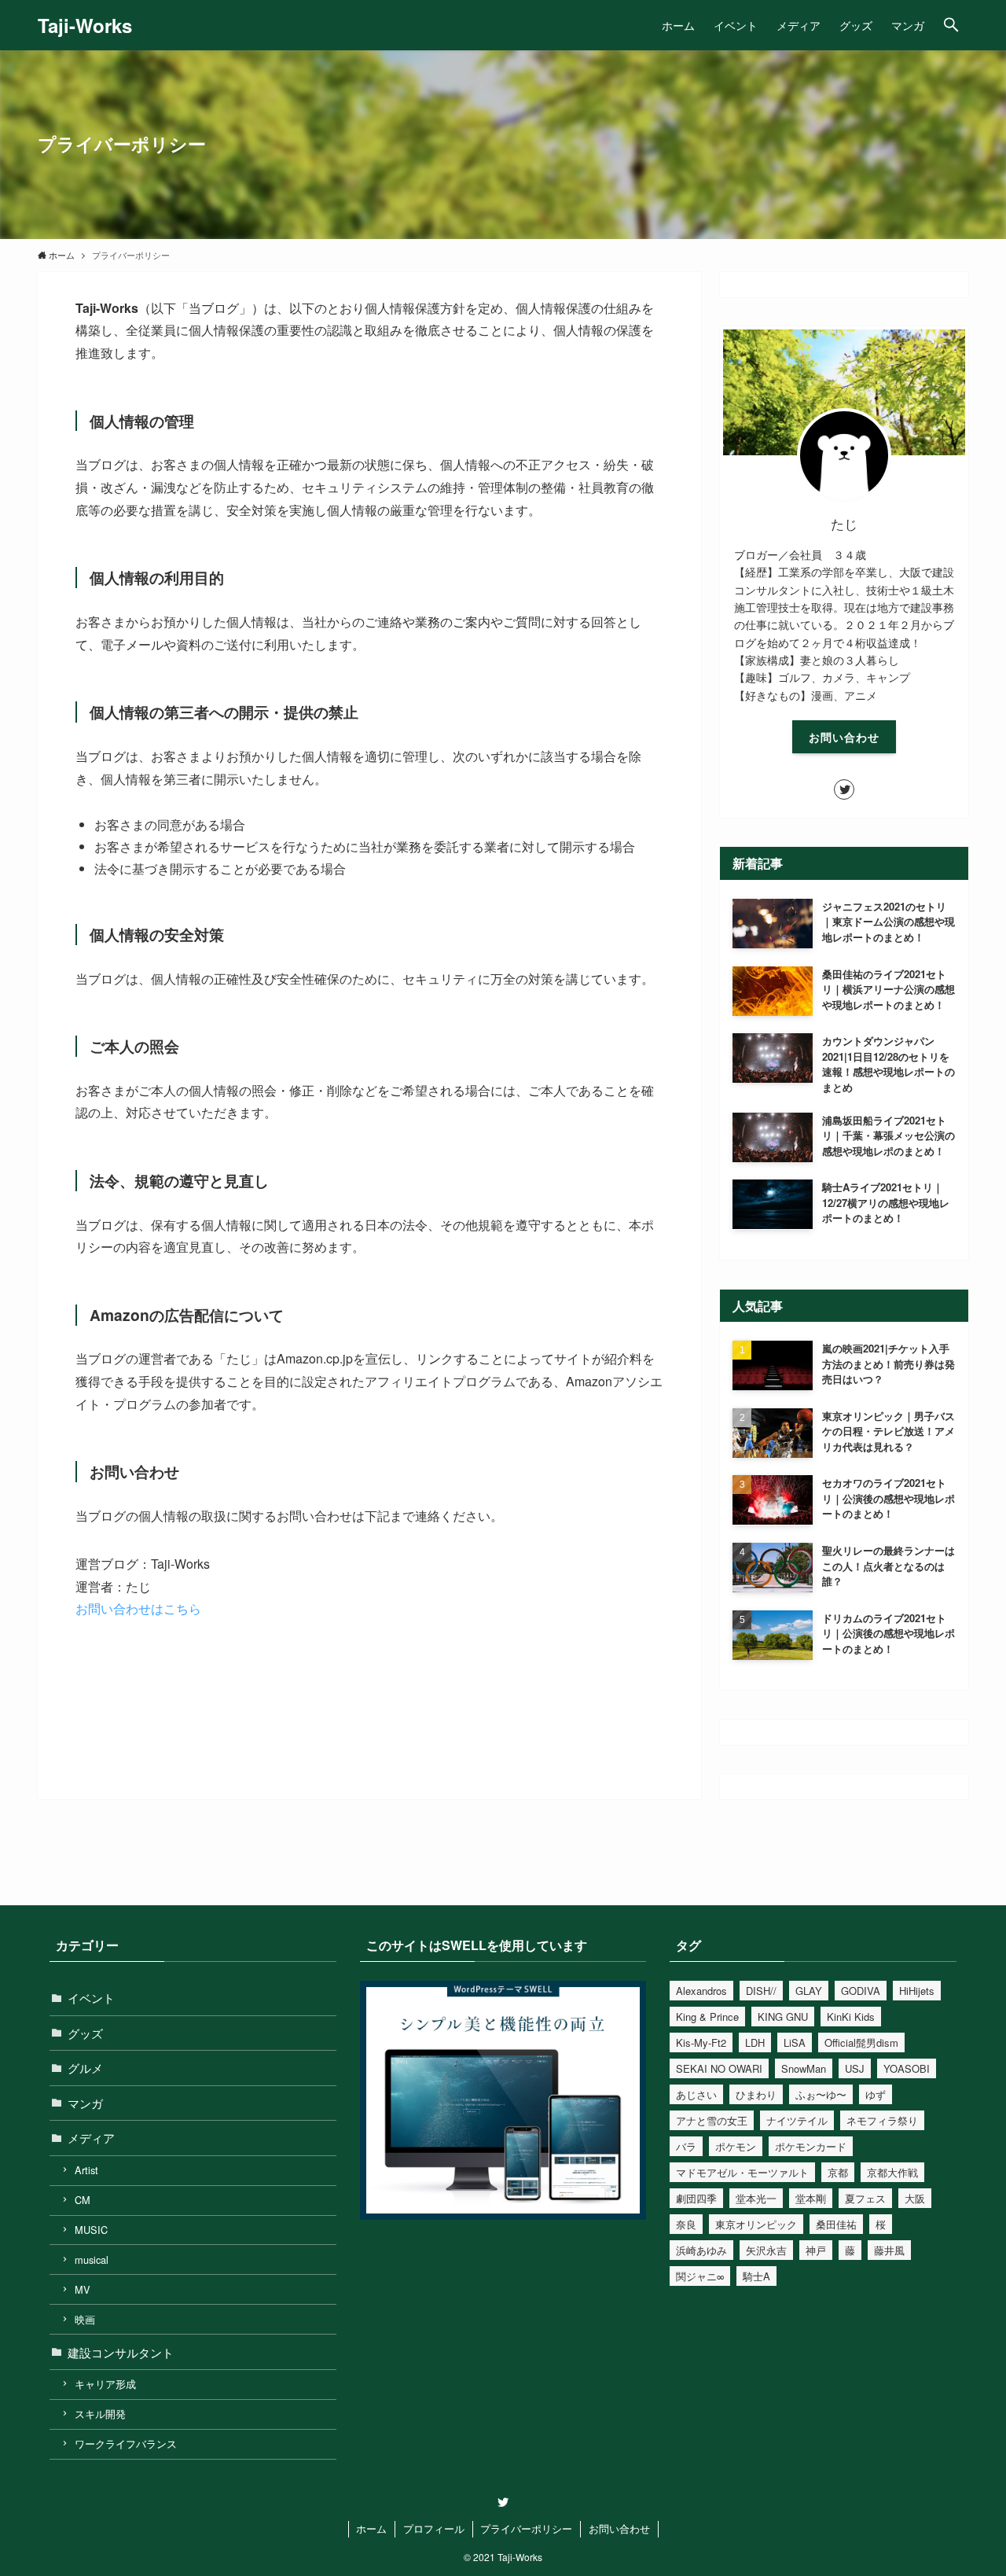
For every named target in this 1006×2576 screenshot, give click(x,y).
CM (83, 2200)
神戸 (816, 2250)
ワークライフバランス (126, 2444)
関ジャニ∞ (700, 2276)
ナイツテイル (797, 2120)
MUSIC (91, 2230)
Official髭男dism (861, 2042)
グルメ (85, 2068)
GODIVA (861, 1991)
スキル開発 (100, 2414)
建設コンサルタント (121, 2352)
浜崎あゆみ (701, 2250)
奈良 (686, 2224)
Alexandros (701, 1991)
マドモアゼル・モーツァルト (742, 2172)
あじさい (696, 2094)
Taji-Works (85, 25)
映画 (85, 2319)
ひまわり (756, 2094)
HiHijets (917, 1991)
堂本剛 (811, 2198)
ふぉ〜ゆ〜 (821, 2094)
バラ (686, 2146)
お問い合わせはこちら (138, 1608)
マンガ (85, 2103)
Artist (86, 2170)
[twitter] (844, 789)
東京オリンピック (756, 2224)
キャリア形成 (105, 2384)
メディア (91, 2138)
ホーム (371, 2528)
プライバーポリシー (526, 2528)
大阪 (915, 2198)
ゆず (876, 2094)
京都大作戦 (892, 2172)
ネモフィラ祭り (882, 2120)
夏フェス (865, 2198)
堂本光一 (756, 2198)
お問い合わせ (844, 737)
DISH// (761, 1991)
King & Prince (707, 2017)
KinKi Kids (851, 2017)
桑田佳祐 (836, 2224)
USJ (855, 2068)
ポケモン (736, 2146)
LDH (755, 2042)
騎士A (756, 2276)
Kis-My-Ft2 (701, 2042)
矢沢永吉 (766, 2250)
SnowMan (804, 2068)
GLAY (809, 1991)
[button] (951, 25)
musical (92, 2260)
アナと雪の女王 (712, 2120)
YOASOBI (907, 2068)
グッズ (85, 2033)
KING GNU (783, 2017)
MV (83, 2289)
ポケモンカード (811, 2146)
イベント (91, 1998)
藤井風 (889, 2250)
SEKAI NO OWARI (719, 2068)
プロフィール (434, 2528)
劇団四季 (696, 2198)
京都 (838, 2172)
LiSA (795, 2042)
